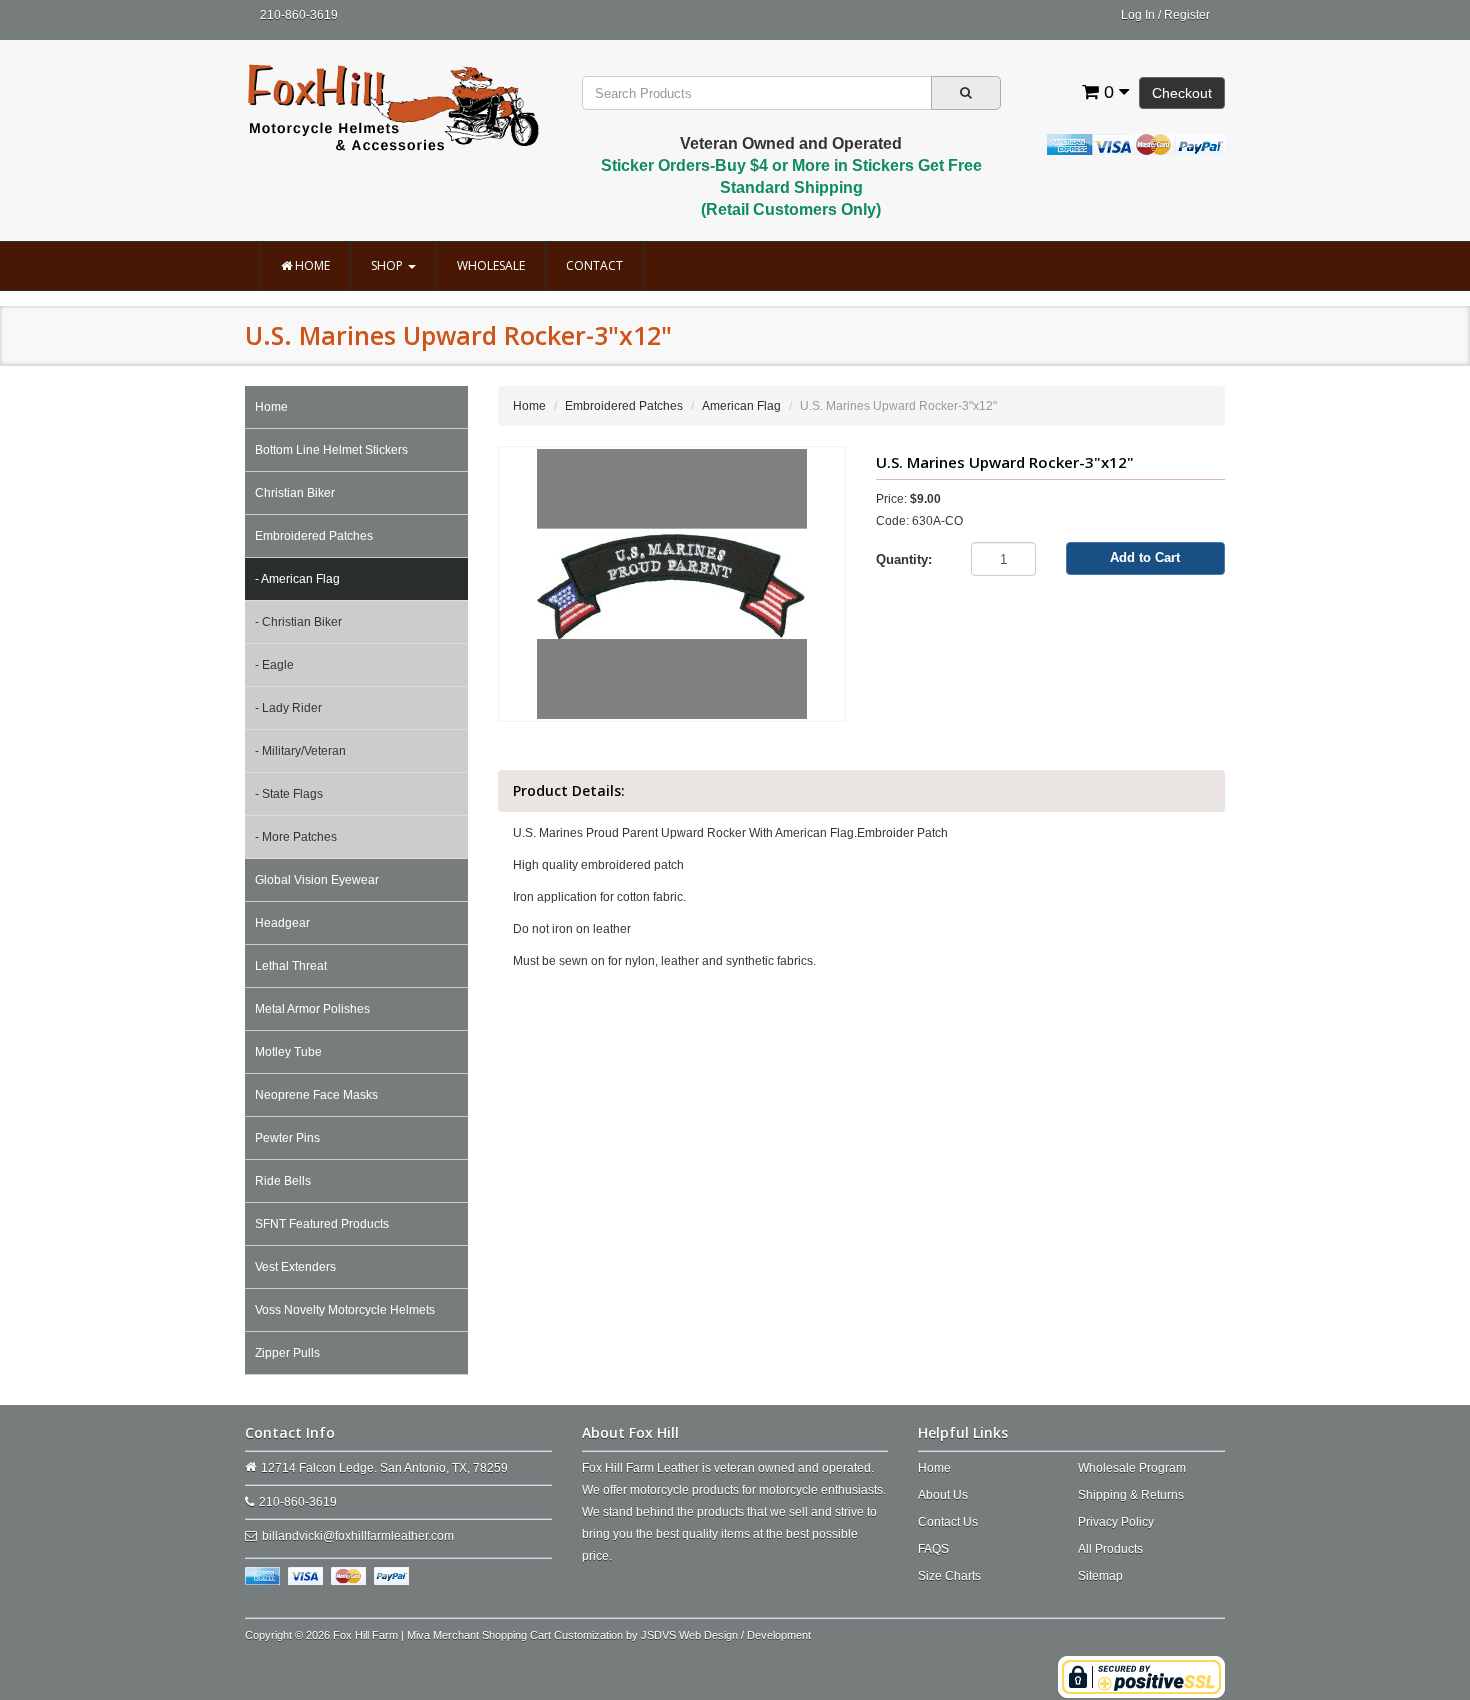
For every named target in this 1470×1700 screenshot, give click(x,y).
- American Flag (297, 579)
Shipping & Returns (1131, 1495)
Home (311, 265)
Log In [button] (1138, 15)
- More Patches (296, 837)
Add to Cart (1145, 557)
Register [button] (1187, 15)
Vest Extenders (295, 1267)
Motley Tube (288, 1052)
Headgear (282, 923)
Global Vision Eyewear (317, 880)
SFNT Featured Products (322, 1224)
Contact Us (948, 1522)
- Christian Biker (298, 622)
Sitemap (1100, 1576)
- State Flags (289, 794)
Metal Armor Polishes (312, 1009)
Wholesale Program (1132, 1468)
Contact (594, 265)
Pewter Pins (287, 1138)
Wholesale (491, 265)
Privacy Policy (1116, 1522)
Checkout (1182, 93)
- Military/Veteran (300, 751)
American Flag (741, 406)
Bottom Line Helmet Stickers (331, 450)
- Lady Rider (288, 708)
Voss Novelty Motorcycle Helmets (345, 1310)
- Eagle (274, 665)
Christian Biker (295, 493)
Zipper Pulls (287, 1353)
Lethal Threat (291, 966)
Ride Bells (283, 1181)
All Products (1110, 1549)
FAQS (933, 1549)
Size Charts (949, 1576)
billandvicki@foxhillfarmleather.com (358, 1536)
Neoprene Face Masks (316, 1095)
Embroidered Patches (314, 536)
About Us (943, 1495)
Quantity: (904, 559)
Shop (388, 265)
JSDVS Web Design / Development (726, 1635)
